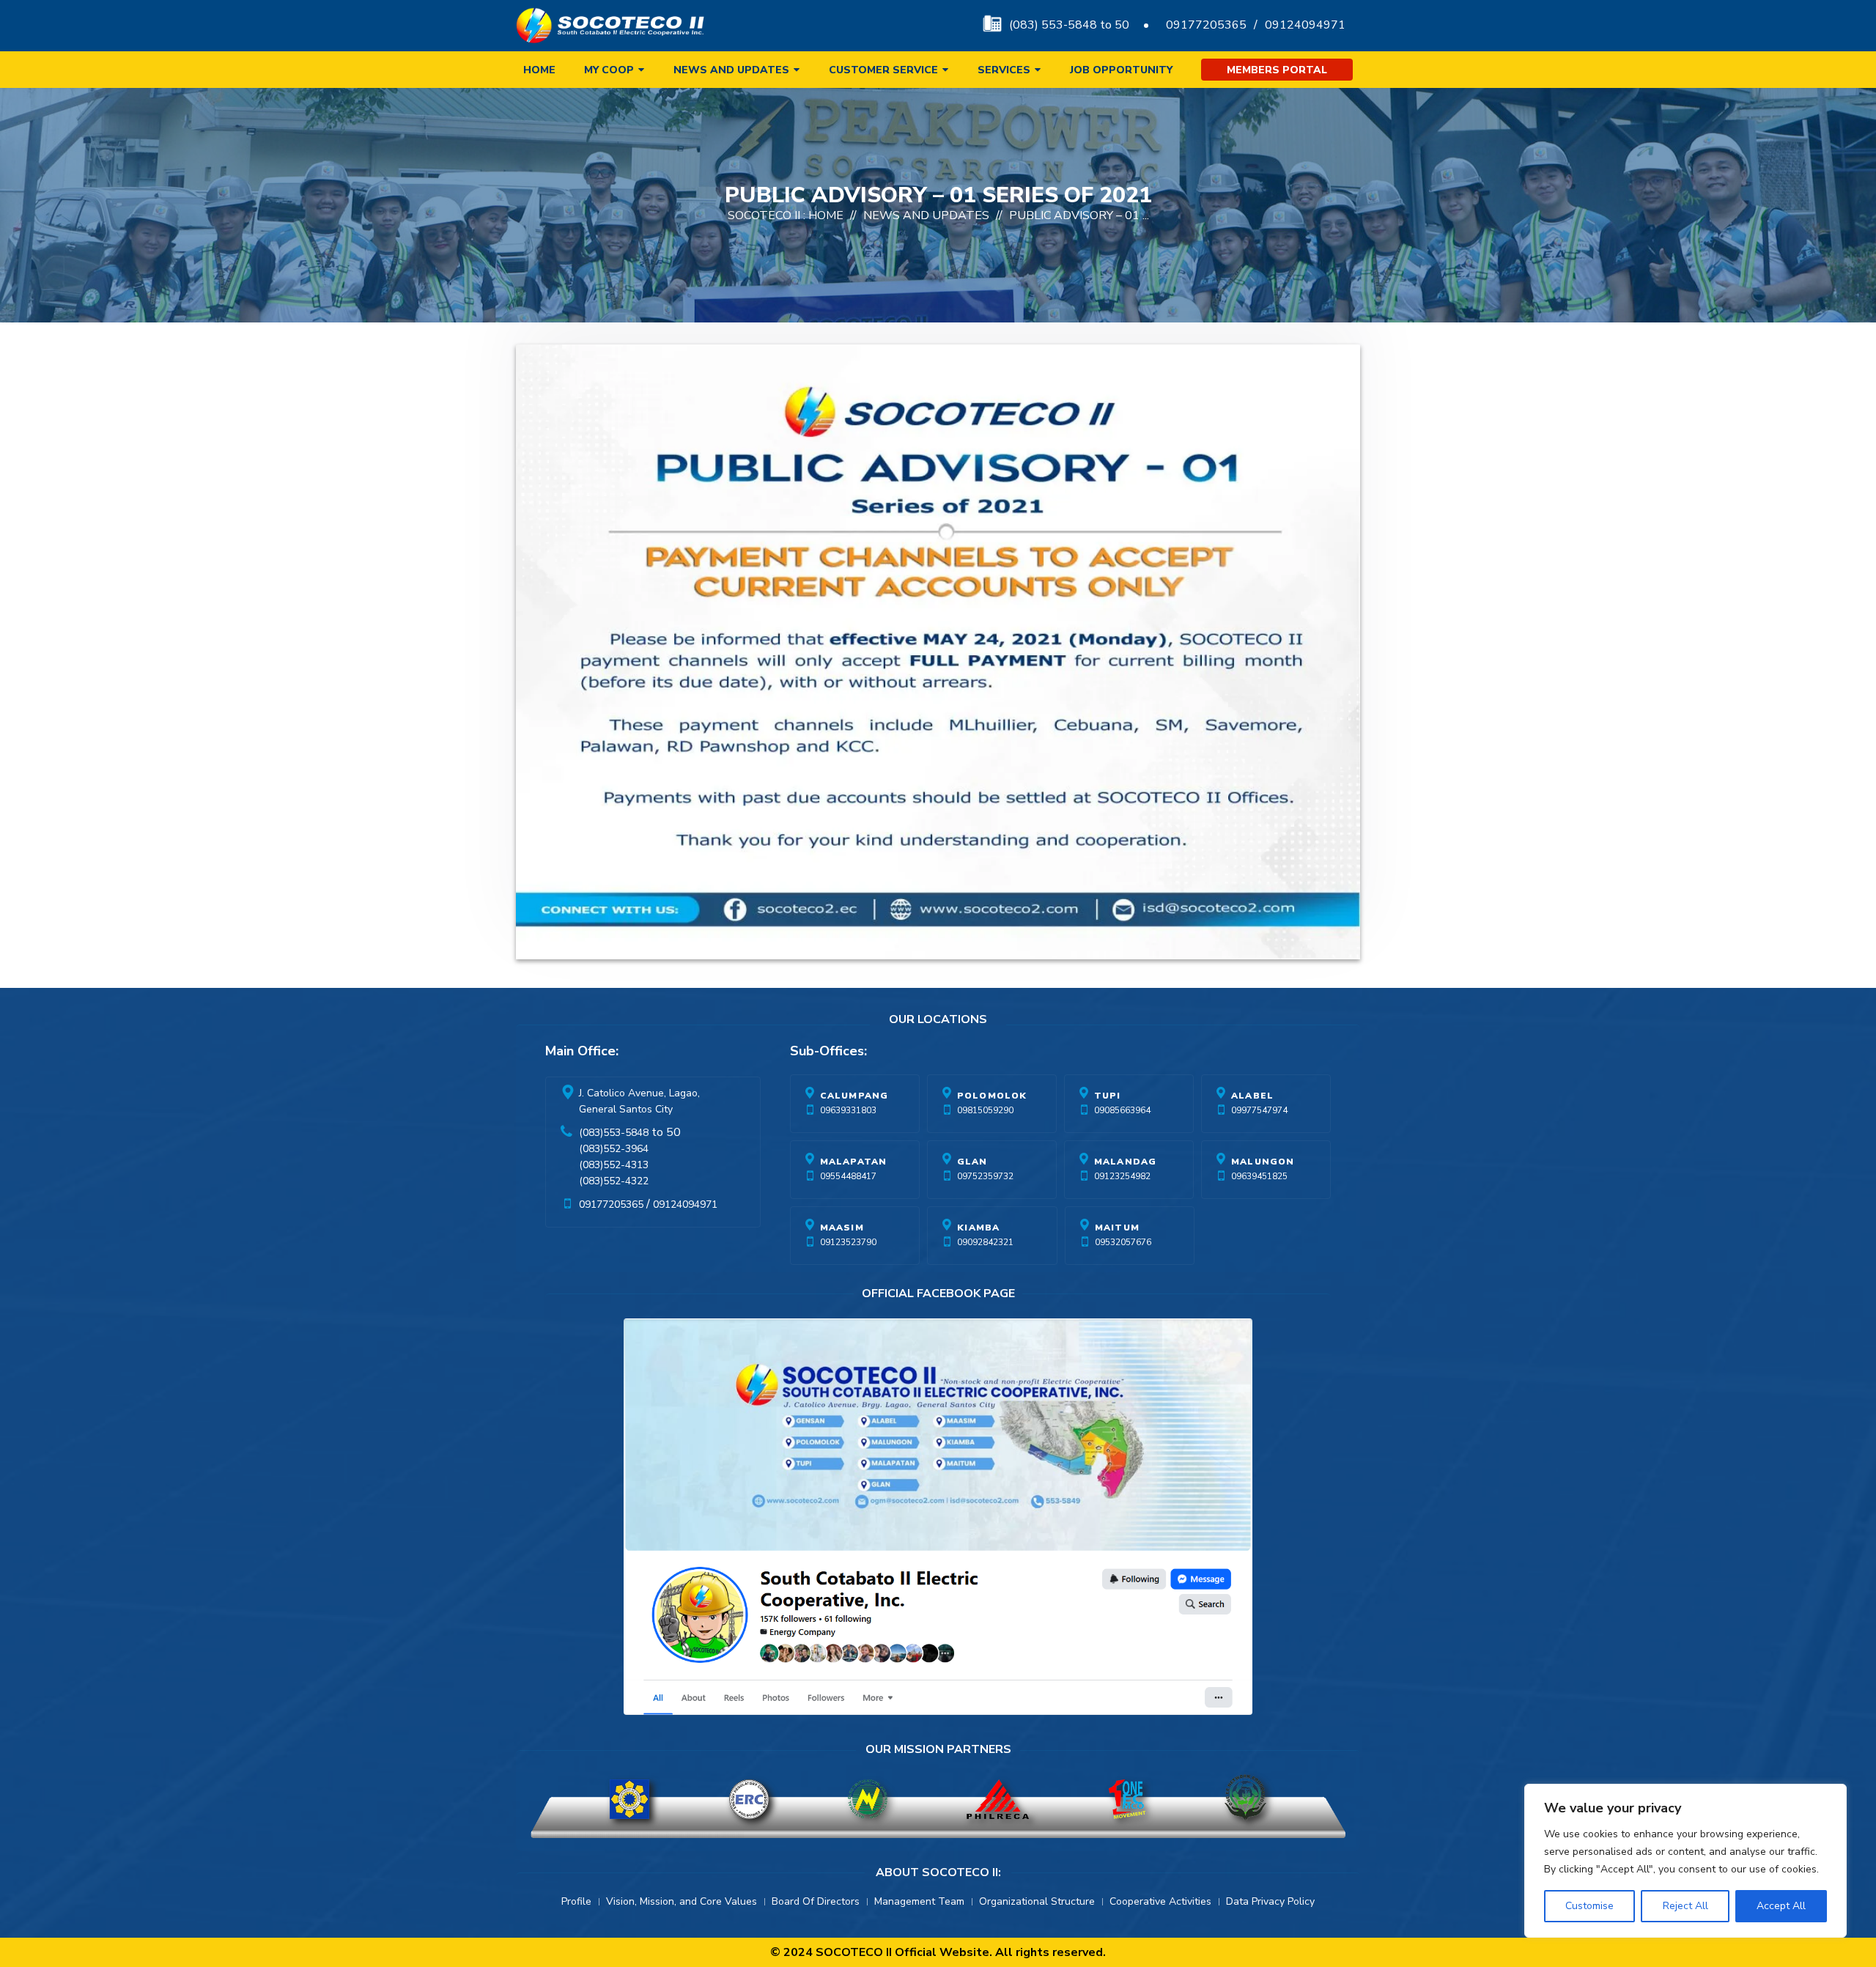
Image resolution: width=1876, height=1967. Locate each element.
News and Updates (731, 70)
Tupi (1108, 1096)
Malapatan (854, 1162)
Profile (576, 1901)
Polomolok (992, 1096)
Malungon (1263, 1162)
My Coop (609, 70)
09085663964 (1122, 1110)
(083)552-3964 (614, 1149)
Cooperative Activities (1160, 1901)
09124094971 (1305, 25)
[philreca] (998, 1799)
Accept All (1781, 1906)
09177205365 (1206, 25)
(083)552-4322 (614, 1181)
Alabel (1252, 1096)
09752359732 (985, 1176)
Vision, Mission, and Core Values (682, 1901)
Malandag (1126, 1162)
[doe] (629, 1799)
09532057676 (1123, 1242)
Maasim (842, 1228)
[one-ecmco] (1127, 1799)
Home (539, 70)
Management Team (919, 1901)
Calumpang (854, 1096)
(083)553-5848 (614, 1133)
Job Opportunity (1121, 70)
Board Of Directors (816, 1901)
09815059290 (985, 1110)
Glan (972, 1162)
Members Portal (1277, 70)
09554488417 (848, 1176)
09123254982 (1122, 1176)
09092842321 (985, 1242)
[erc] (749, 1799)
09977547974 (1259, 1110)
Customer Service (883, 70)
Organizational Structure (1037, 1901)
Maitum (1117, 1228)
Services (1004, 70)
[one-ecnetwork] (1245, 1799)
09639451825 (1259, 1176)
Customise (1589, 1906)
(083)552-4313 (614, 1165)
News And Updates (926, 215)
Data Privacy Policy (1270, 1901)
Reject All (1685, 1906)
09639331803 (848, 1110)
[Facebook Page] (938, 1520)
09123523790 (848, 1242)
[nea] (868, 1799)
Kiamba (978, 1228)
